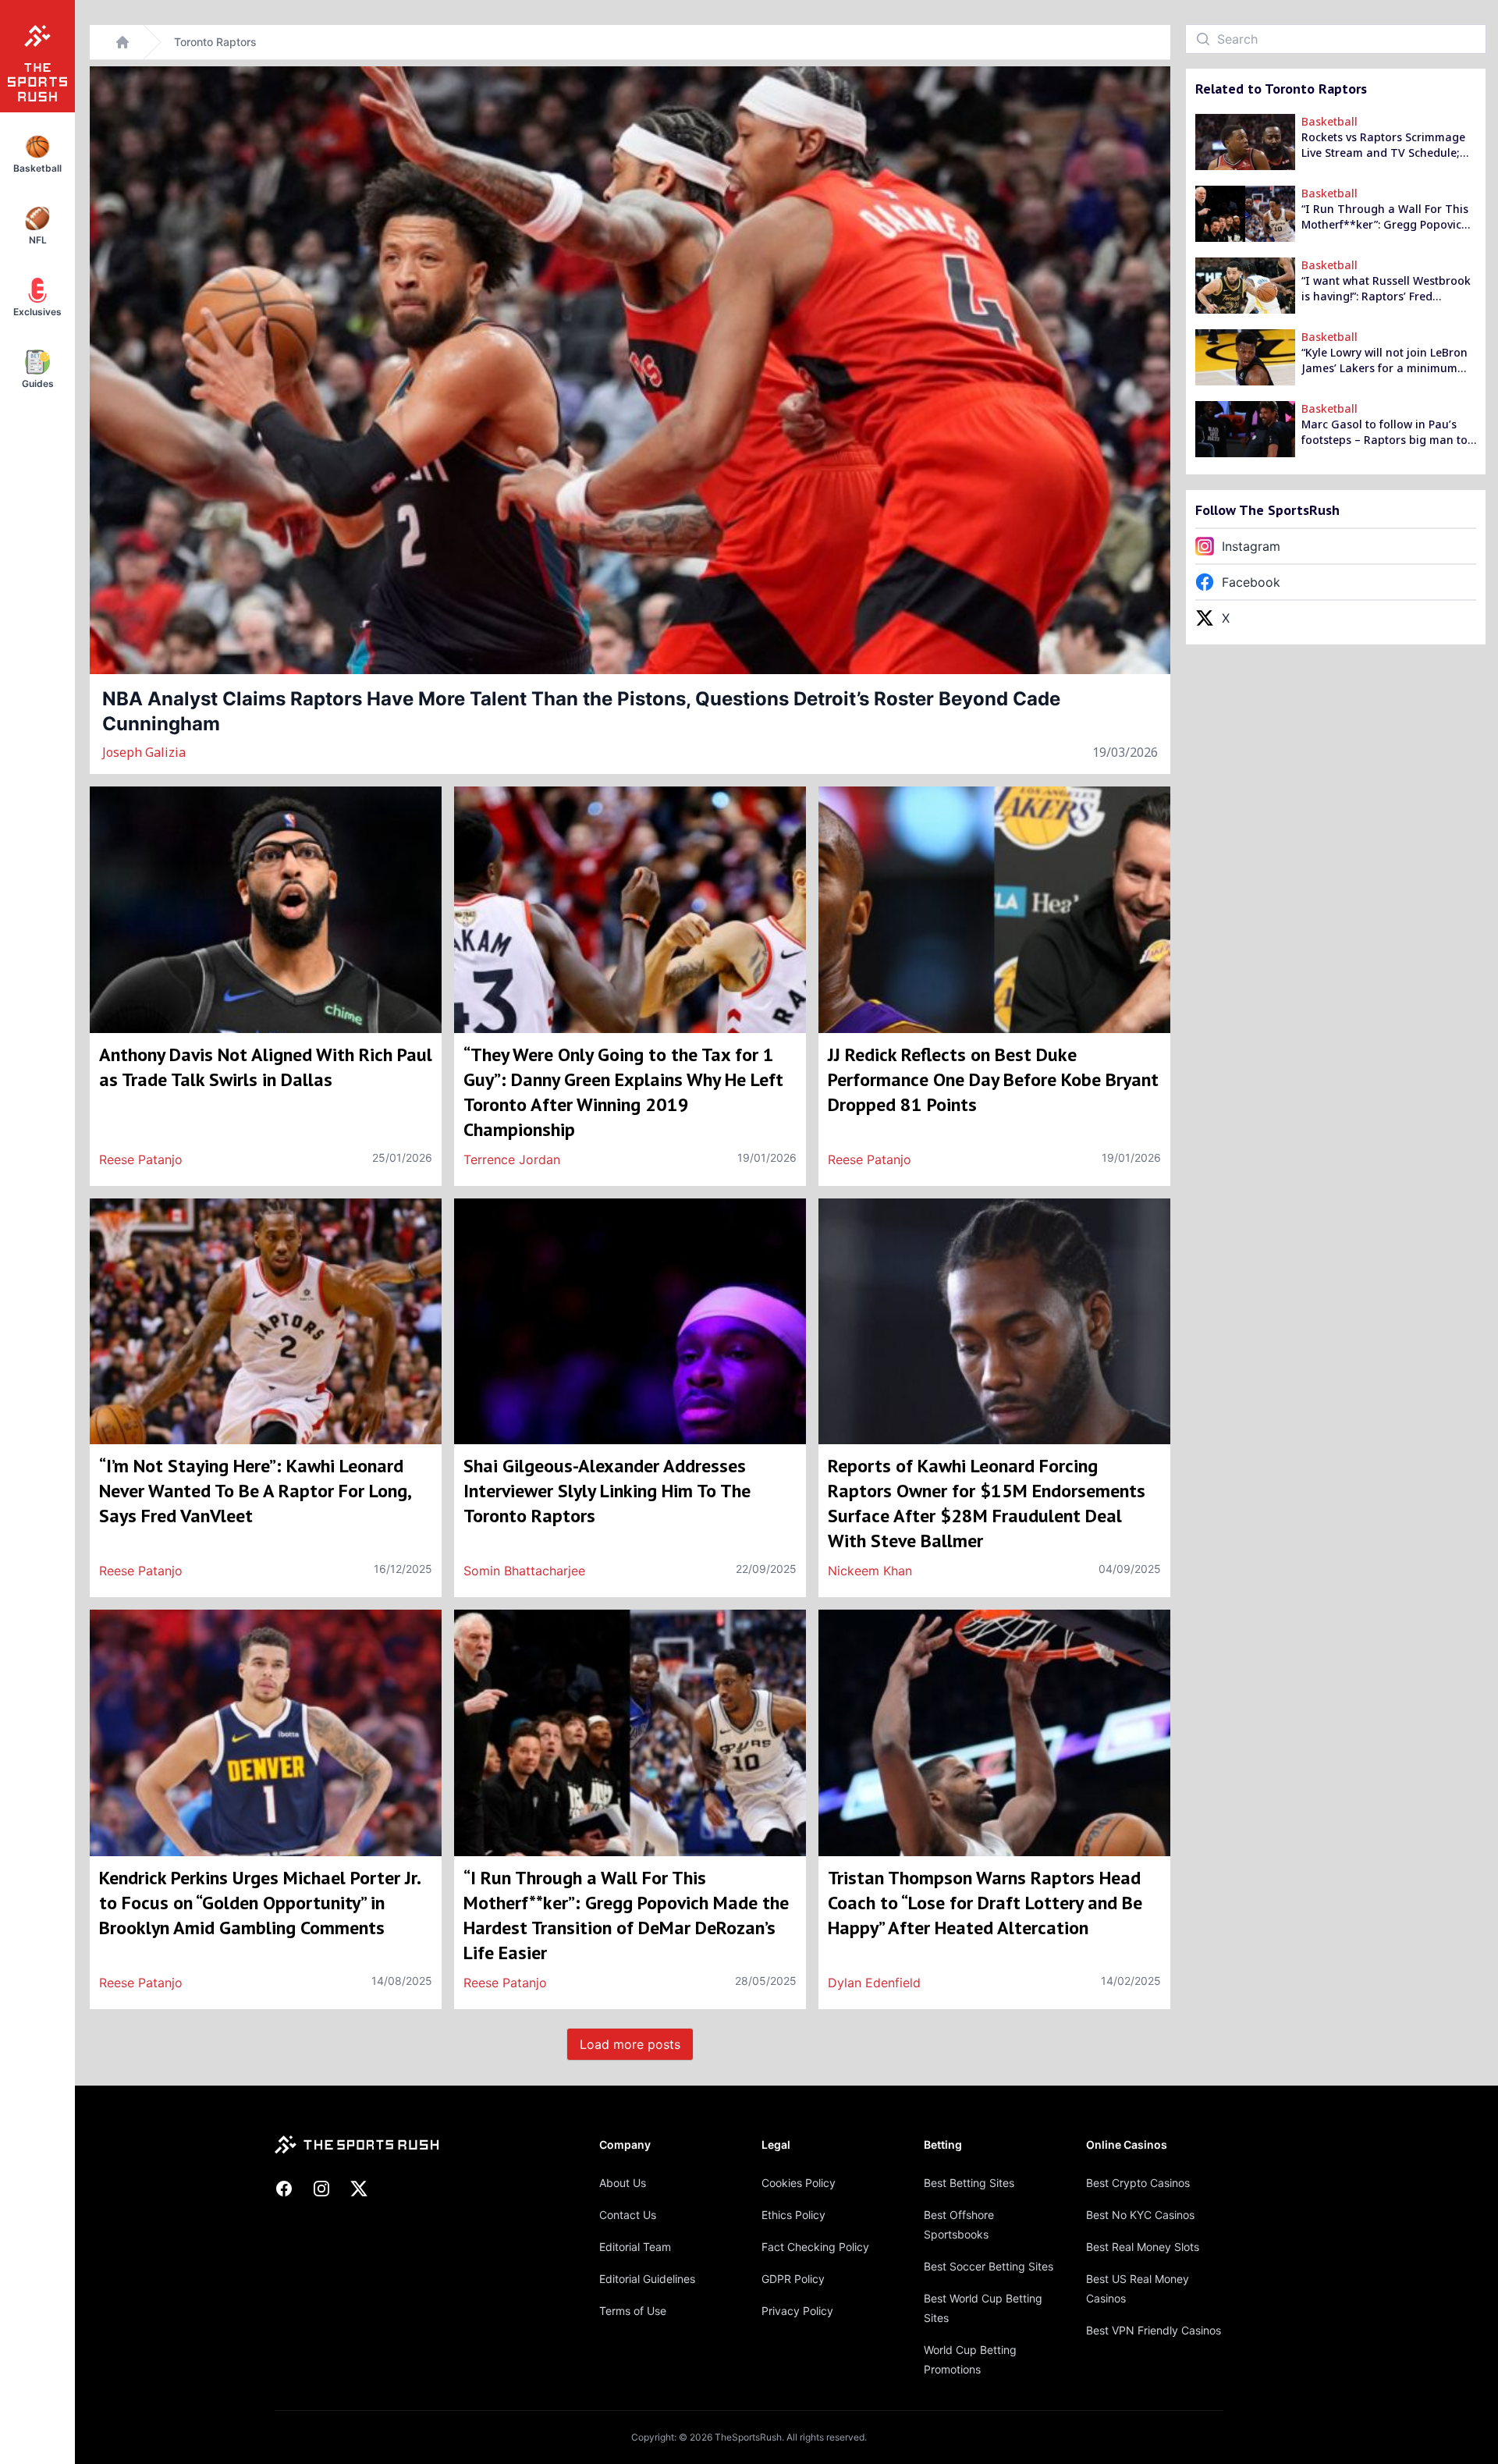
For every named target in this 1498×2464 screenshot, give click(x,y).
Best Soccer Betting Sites (989, 2266)
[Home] (122, 42)
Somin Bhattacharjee (524, 1571)
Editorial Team (635, 2247)
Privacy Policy (797, 2311)
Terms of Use (633, 2311)
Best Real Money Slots (1143, 2247)
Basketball (1329, 121)
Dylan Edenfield (874, 1983)
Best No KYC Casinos (1140, 2215)
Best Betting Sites (969, 2183)
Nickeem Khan (870, 1571)
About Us (623, 2183)
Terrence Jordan (512, 1159)
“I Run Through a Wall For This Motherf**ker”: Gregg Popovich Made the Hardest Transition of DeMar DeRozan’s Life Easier (1385, 217)
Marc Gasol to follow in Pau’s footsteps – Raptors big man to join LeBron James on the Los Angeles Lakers (1384, 432)
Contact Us (628, 2215)
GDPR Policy (793, 2279)
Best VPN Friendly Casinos (1154, 2330)
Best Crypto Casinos (1138, 2183)
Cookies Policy (799, 2183)
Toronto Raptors (215, 42)
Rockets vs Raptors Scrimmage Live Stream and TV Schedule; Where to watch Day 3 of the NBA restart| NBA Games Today (1387, 145)
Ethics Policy (793, 2215)
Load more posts (630, 2044)
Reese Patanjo (141, 1159)
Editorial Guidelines (647, 2279)
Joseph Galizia (144, 752)
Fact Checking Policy (815, 2247)
